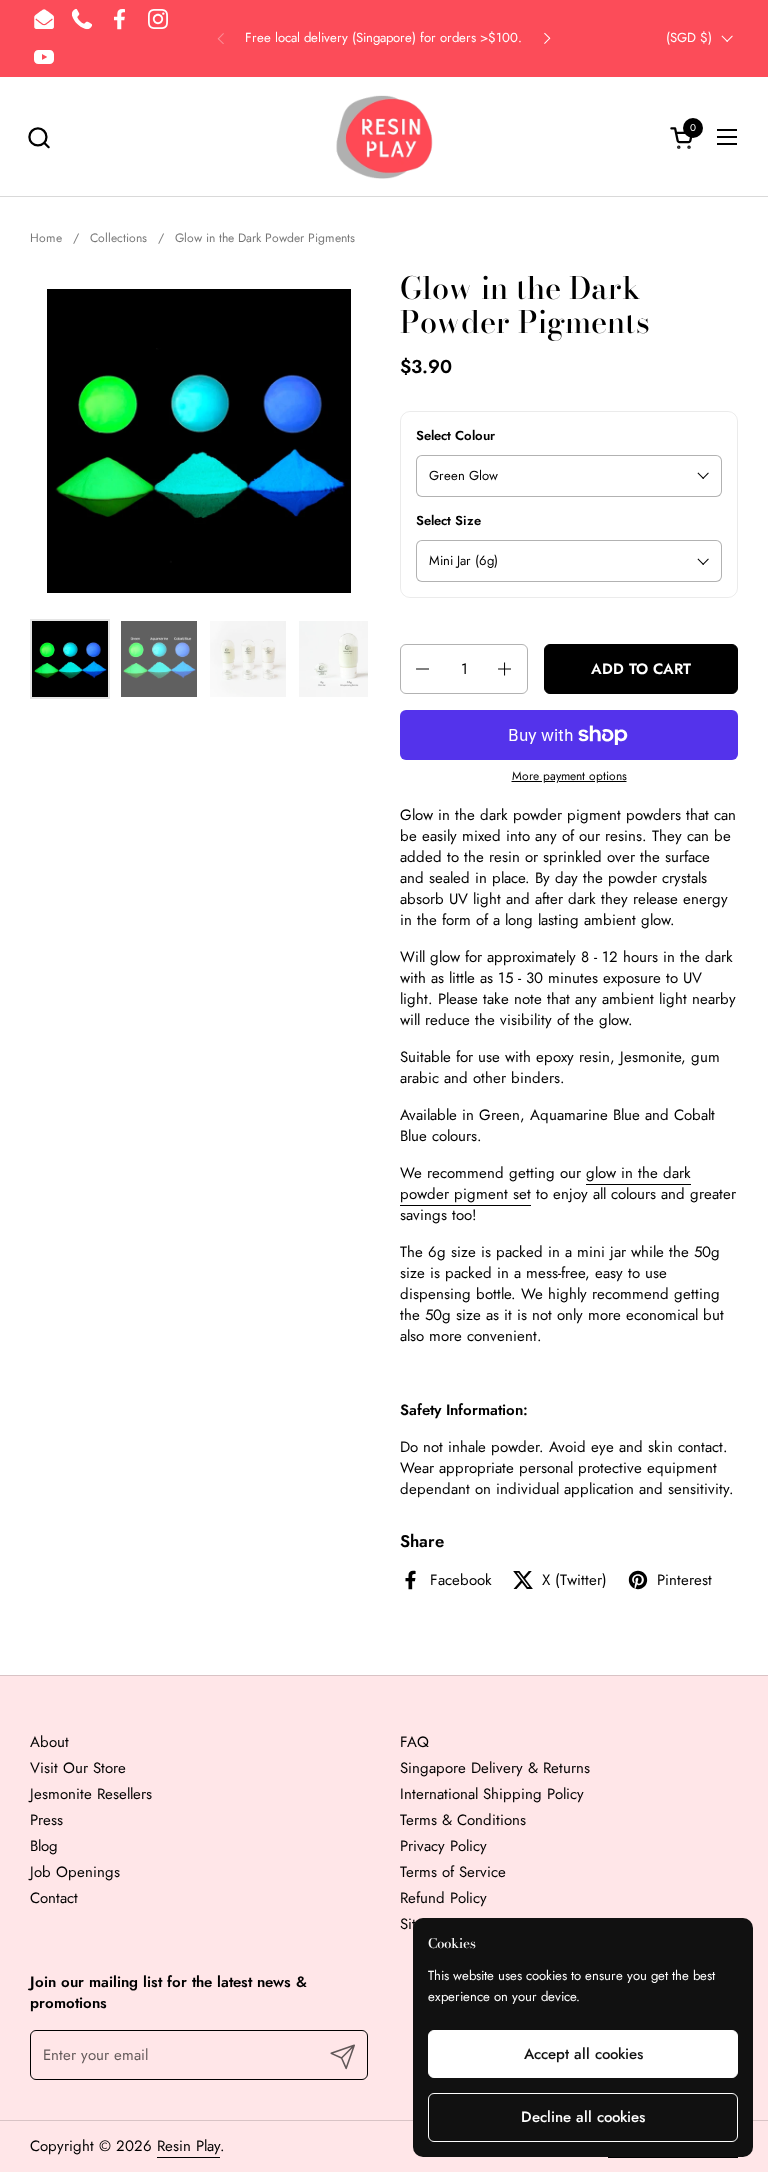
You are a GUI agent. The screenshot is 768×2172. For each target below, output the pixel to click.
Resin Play (188, 2146)
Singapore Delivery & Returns (495, 1768)
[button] (38, 137)
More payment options (569, 776)
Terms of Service (453, 1872)
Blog (44, 1846)
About (49, 1742)
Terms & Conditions (463, 1820)
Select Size (448, 521)
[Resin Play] (384, 137)
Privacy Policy (443, 1846)
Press (46, 1820)
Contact (54, 1898)
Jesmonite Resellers (91, 1794)
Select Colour (455, 436)
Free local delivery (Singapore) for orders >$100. (383, 38)
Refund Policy (443, 1898)
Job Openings (75, 1872)
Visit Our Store (78, 1768)
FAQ (414, 1742)
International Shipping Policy (492, 1794)
